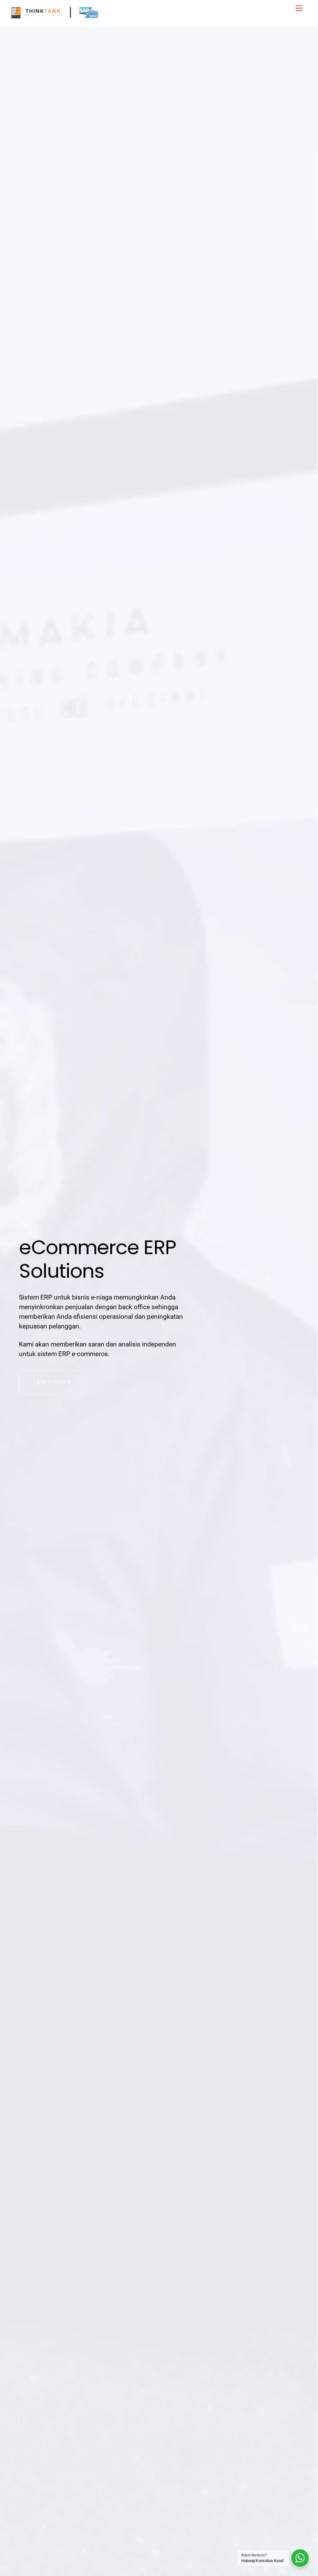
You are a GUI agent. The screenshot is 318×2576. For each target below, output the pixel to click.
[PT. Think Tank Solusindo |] (55, 19)
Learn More (52, 1382)
